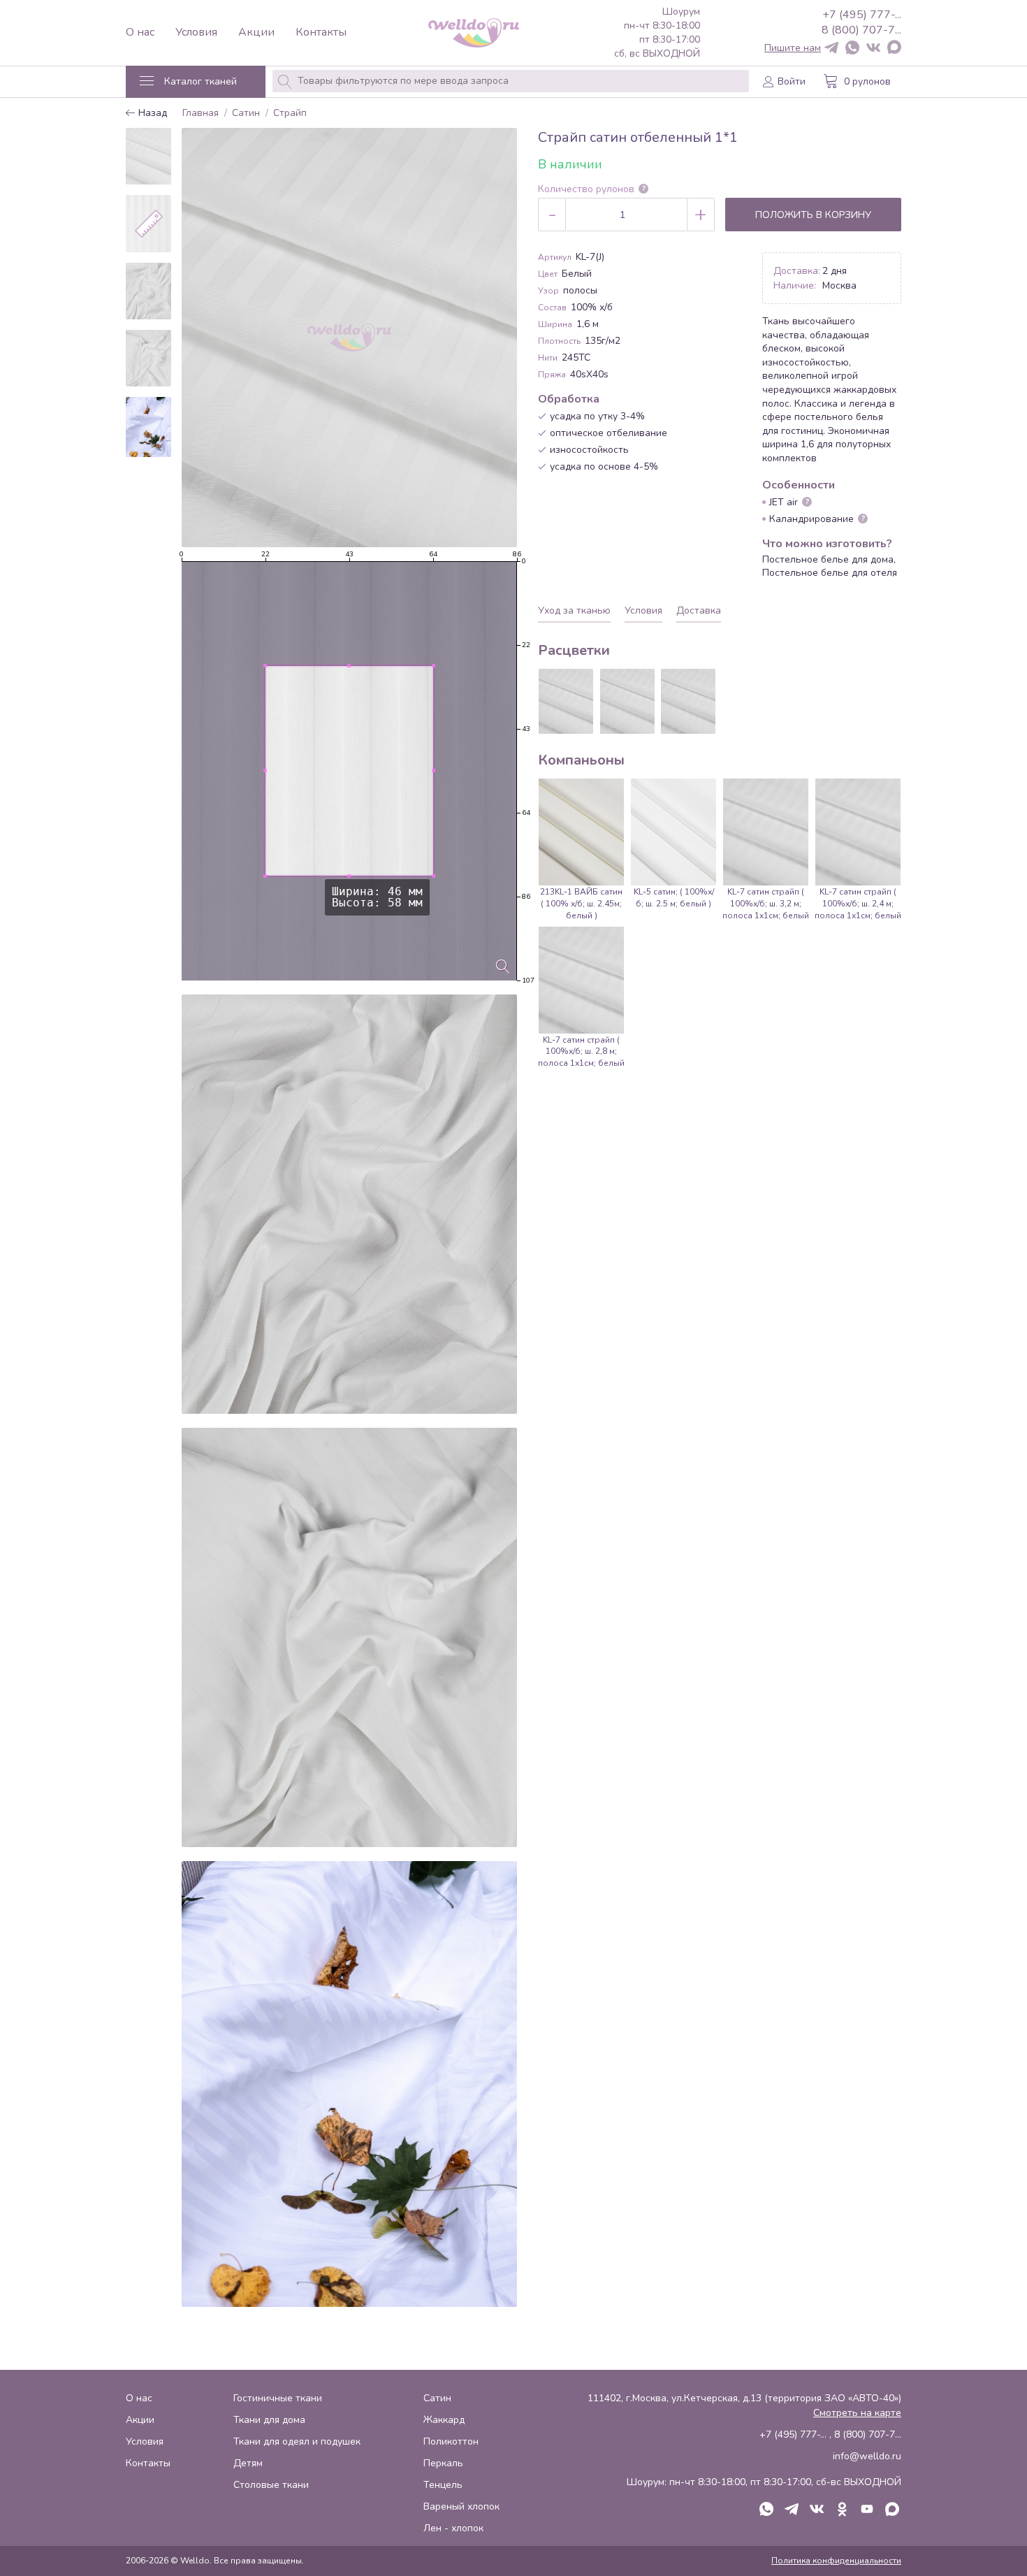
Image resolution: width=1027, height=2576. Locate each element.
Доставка (699, 610)
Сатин (246, 114)
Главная (201, 114)
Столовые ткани (271, 2485)
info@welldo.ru (867, 2456)
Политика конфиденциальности (836, 2561)
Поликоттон (451, 2441)
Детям (248, 2463)
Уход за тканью (574, 610)
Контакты (321, 32)
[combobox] (511, 81)
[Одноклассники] (842, 2510)
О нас (140, 32)
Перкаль (443, 2463)
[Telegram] (831, 49)
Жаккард (444, 2420)
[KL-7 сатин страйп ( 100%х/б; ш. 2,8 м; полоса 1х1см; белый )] (627, 701)
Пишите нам (793, 48)
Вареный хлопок (461, 2506)
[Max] (894, 48)
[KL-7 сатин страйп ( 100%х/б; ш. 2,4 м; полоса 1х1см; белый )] (566, 701)
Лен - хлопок (453, 2528)
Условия (196, 32)
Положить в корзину (813, 215)
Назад (151, 114)
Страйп (290, 114)
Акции (256, 32)
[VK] (873, 49)
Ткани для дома (269, 2420)
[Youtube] (867, 2510)
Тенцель (443, 2485)
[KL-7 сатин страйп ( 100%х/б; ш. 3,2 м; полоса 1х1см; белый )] (688, 701)
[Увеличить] (503, 967)
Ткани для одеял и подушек (297, 2441)
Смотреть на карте (857, 2413)
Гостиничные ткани (278, 2398)
